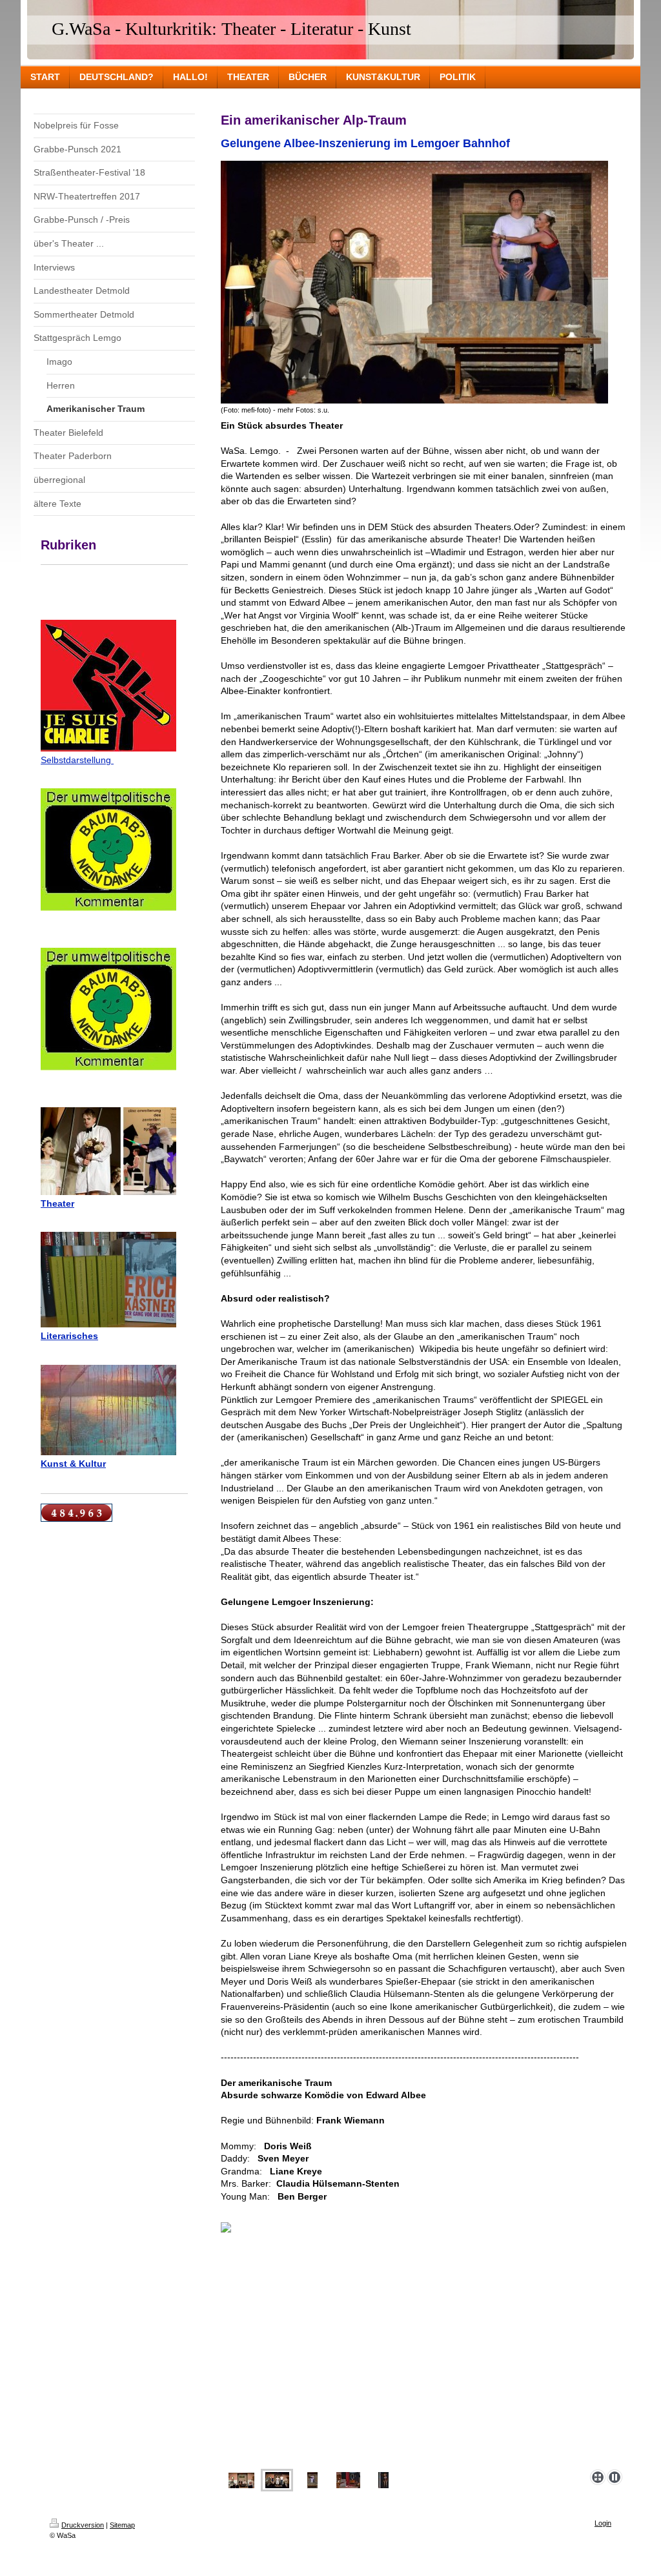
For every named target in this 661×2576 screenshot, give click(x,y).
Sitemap (122, 2525)
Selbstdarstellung (77, 760)
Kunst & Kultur (73, 1464)
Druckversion (83, 2525)
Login (603, 2523)
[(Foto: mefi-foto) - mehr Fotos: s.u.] (414, 282)
